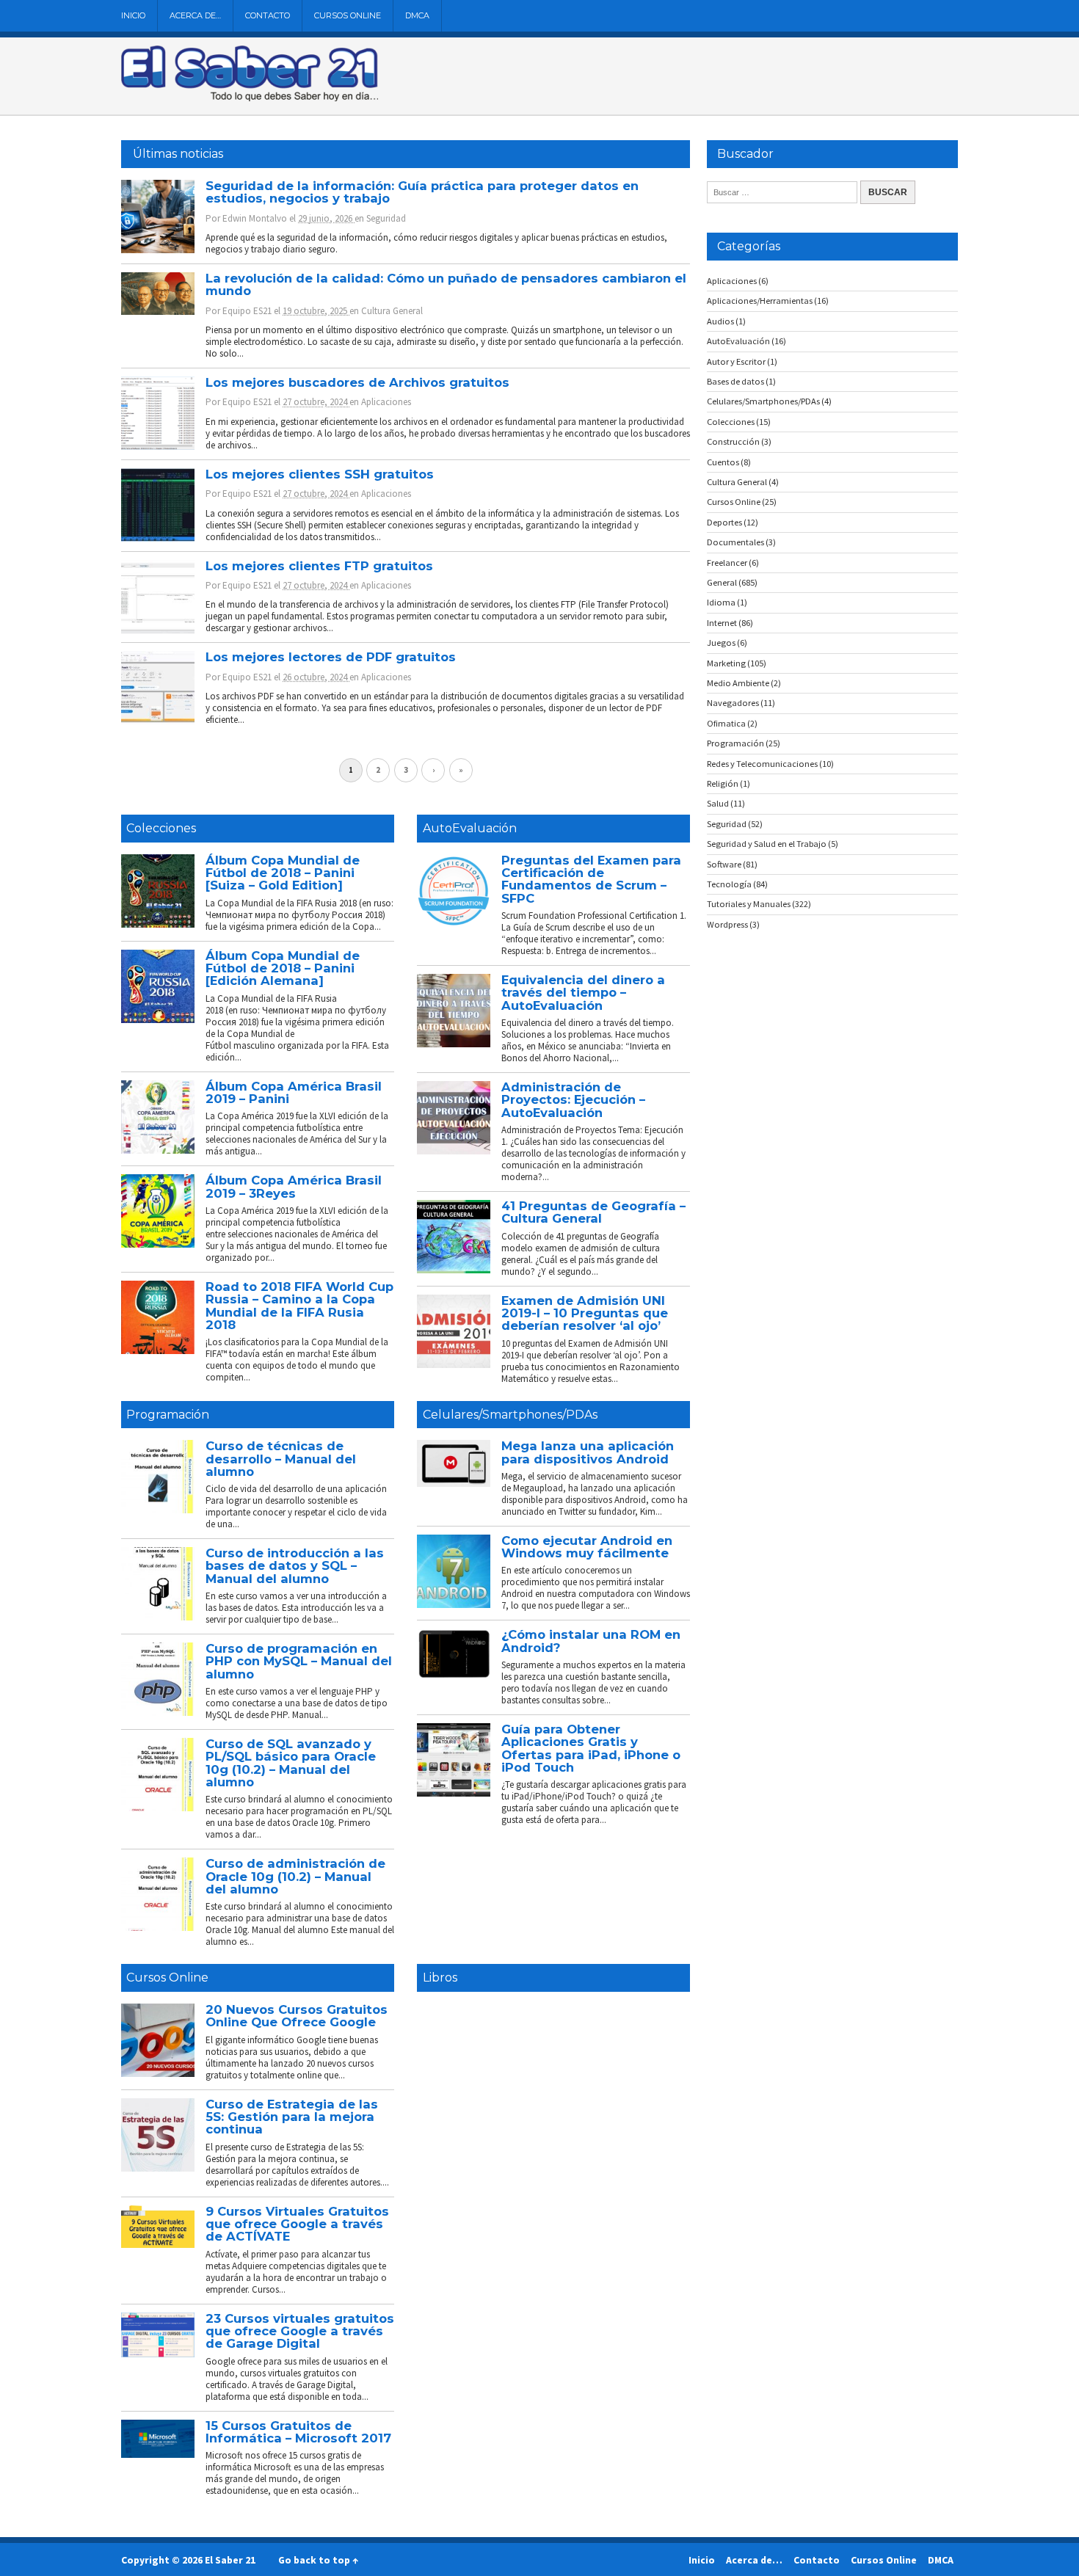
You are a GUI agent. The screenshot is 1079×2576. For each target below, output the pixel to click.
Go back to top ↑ (318, 2560)
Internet (722, 623)
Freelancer (727, 563)
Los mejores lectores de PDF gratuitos (331, 657)
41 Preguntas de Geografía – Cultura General (593, 1212)
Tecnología (729, 884)
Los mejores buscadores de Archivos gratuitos (357, 382)
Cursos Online (348, 15)
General (722, 582)
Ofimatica (726, 723)
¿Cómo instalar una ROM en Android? (591, 1641)
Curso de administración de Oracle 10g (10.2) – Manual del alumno (295, 1876)
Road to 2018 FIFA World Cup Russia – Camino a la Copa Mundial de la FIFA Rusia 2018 (299, 1306)
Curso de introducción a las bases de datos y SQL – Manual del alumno (295, 1566)
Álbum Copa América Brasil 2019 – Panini (294, 1092)
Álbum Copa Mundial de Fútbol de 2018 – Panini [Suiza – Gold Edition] (283, 873)
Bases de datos (735, 381)
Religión (723, 783)
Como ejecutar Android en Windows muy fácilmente (587, 1547)
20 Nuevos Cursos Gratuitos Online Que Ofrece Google (297, 2016)
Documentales (735, 542)
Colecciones (161, 828)
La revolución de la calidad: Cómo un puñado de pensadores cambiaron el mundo (446, 284)
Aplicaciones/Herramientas (760, 301)
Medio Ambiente (738, 683)
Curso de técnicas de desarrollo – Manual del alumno (281, 1459)
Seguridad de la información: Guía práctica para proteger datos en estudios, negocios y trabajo (422, 192)
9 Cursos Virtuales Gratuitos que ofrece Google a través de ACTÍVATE (297, 2224)
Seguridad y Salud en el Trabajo (767, 844)
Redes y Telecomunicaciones (762, 764)
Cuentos (723, 462)
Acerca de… (195, 15)
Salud (718, 803)
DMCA (417, 15)
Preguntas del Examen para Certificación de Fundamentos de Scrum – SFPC (591, 879)
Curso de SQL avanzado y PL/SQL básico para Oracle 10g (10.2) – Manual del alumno (291, 1763)
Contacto (268, 15)
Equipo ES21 (247, 311)
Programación (168, 1415)
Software (724, 864)
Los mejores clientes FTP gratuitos (319, 566)
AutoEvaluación (470, 828)
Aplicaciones (386, 402)
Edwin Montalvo (255, 218)
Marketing (726, 663)
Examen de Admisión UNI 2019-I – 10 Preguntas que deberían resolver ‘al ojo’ (585, 1313)
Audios (720, 321)
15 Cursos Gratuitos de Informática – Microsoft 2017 (298, 2432)
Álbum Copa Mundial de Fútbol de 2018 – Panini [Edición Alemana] (283, 968)
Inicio (133, 15)
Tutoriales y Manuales (749, 904)
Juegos (721, 643)
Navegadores (733, 703)
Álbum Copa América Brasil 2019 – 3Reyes (294, 1186)
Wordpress (727, 924)
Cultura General (392, 311)
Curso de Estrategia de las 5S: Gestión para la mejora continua (292, 2117)
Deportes (724, 522)
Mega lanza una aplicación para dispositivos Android (588, 1452)
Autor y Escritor (736, 361)
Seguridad (386, 218)
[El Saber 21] (250, 98)
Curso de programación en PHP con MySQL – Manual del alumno (299, 1661)
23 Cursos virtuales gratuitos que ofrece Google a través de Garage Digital (300, 2331)
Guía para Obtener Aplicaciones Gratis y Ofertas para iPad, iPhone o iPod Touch (591, 1748)
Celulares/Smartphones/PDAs (510, 1415)
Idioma (721, 602)
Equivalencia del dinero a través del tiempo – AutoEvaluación (583, 993)
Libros (440, 1978)
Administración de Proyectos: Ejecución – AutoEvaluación (573, 1100)
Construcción (733, 441)
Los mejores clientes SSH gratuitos (320, 474)
